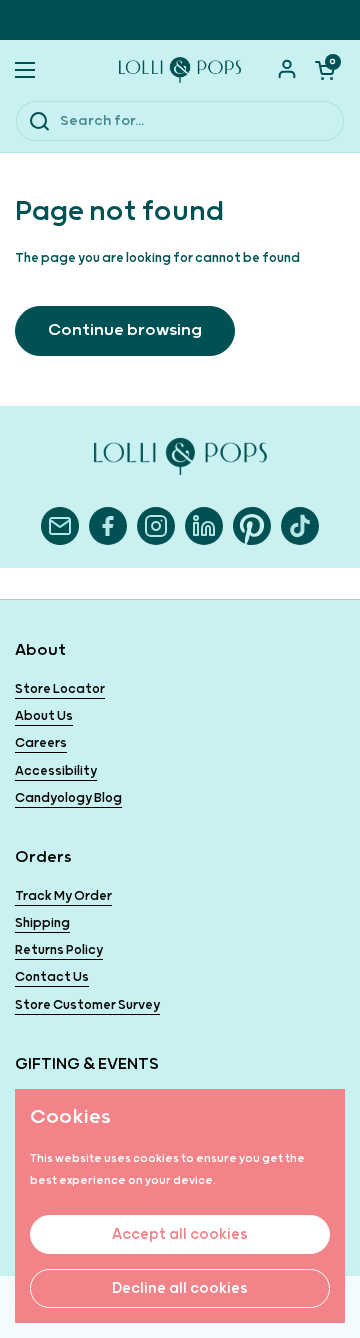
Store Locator (60, 689)
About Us (44, 716)
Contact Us (52, 977)
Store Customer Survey (87, 1005)
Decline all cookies (180, 1288)
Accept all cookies (180, 1234)
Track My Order (63, 896)
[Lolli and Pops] (180, 70)
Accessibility (56, 771)
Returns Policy (59, 950)
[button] (325, 70)
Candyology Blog (68, 798)
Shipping (42, 923)
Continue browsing (125, 330)
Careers (41, 743)
